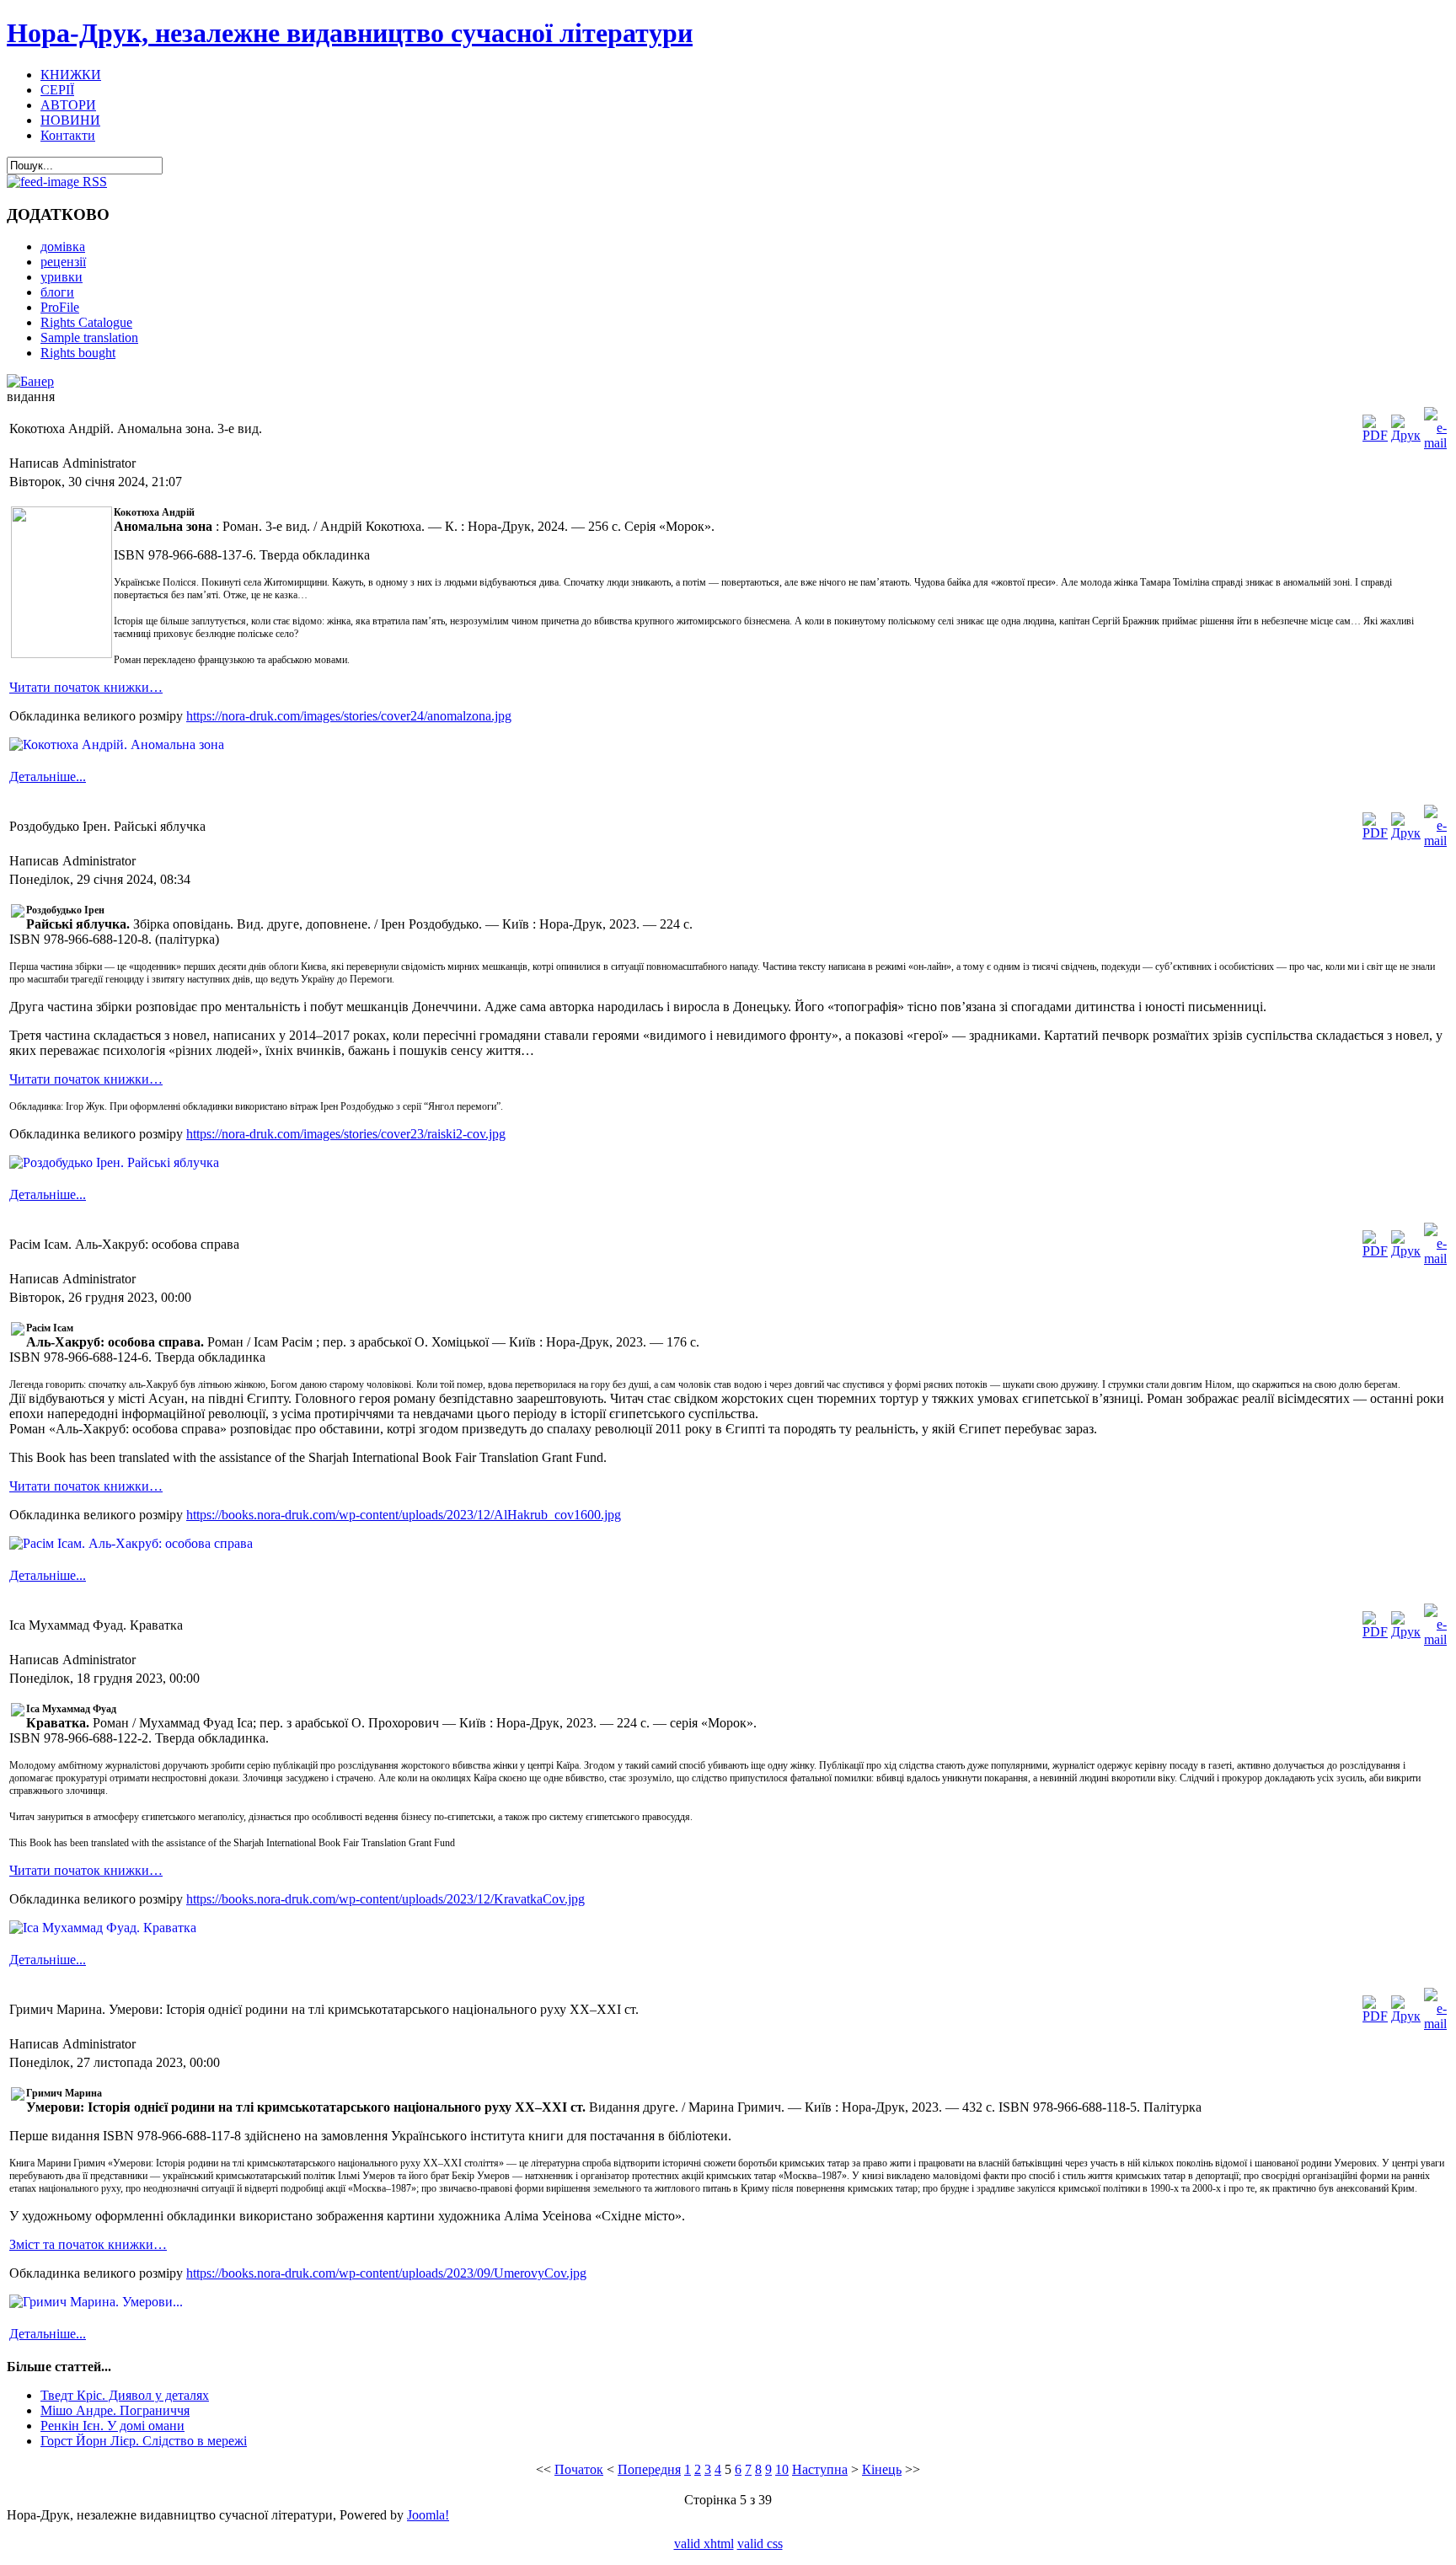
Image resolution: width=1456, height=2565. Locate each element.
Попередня (649, 2469)
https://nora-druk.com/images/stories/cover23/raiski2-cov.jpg (346, 1134)
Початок (579, 2469)
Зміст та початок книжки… (88, 2244)
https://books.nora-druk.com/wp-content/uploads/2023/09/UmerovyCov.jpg (386, 2273)
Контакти (68, 135)
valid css (760, 2544)
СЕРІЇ (57, 90)
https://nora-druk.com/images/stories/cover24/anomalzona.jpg (349, 716)
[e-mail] (1435, 443)
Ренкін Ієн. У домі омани (112, 2426)
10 (782, 2469)
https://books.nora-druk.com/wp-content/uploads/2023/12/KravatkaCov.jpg (385, 1899)
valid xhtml (704, 2544)
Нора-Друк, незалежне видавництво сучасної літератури (350, 33)
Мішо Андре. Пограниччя (115, 2410)
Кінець (882, 2469)
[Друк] (1406, 435)
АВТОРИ (68, 105)
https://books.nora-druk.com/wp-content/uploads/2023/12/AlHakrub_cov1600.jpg (404, 1515)
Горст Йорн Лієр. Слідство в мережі (144, 2441)
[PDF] (1375, 435)
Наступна (820, 2469)
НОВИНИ (70, 120)
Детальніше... (48, 776)
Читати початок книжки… (86, 687)
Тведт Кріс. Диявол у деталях (125, 2395)
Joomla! (428, 2515)
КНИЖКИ (71, 75)
